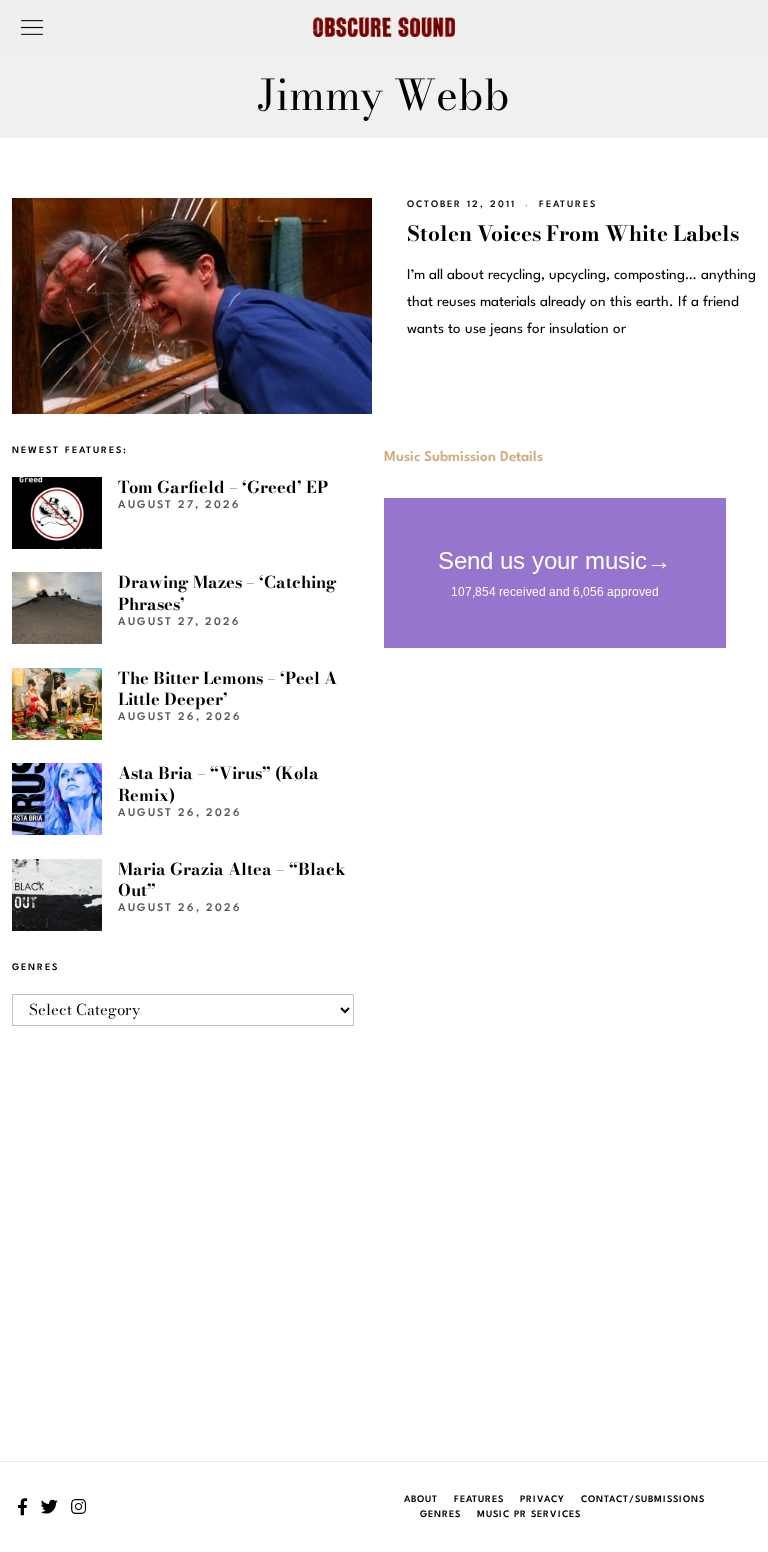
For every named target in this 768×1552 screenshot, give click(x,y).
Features (568, 204)
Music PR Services (529, 1514)
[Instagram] (78, 1507)
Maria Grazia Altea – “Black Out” (232, 879)
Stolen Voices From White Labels (573, 233)
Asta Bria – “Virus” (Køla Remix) (218, 783)
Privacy (542, 1499)
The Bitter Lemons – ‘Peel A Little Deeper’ (227, 688)
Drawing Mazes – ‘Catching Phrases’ (227, 592)
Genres (440, 1514)
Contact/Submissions (643, 1499)
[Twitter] (49, 1507)
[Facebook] (22, 1507)
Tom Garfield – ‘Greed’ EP (223, 487)
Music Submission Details (463, 457)
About (421, 1499)
